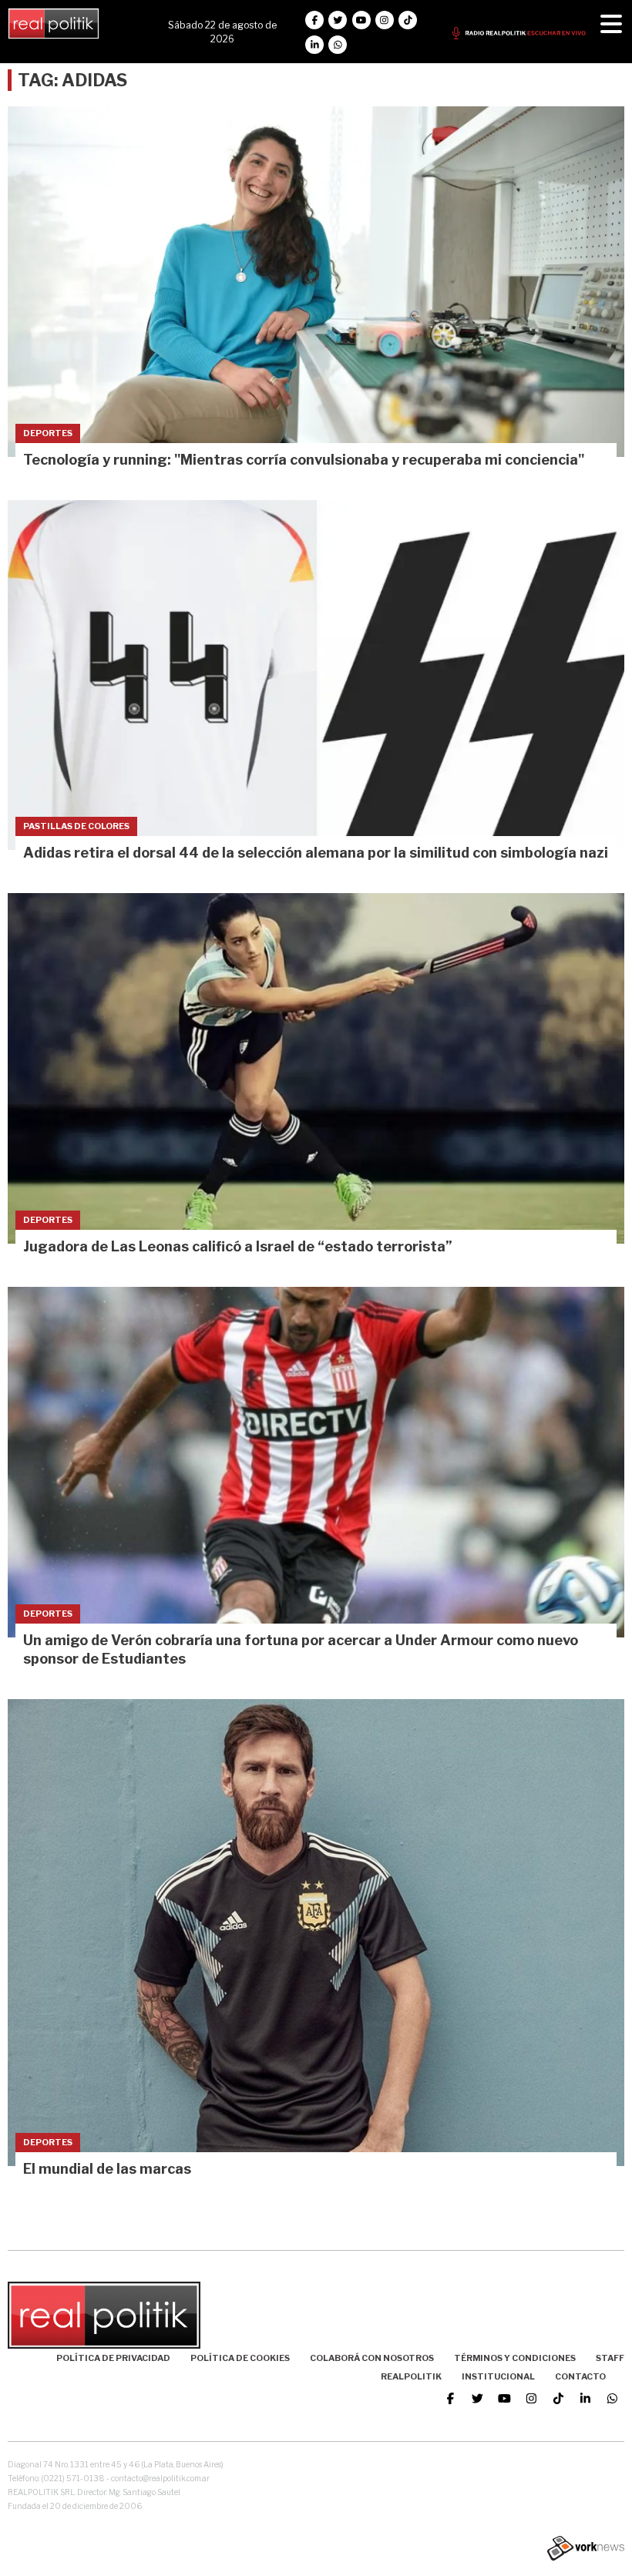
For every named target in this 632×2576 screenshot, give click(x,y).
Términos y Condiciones (515, 2358)
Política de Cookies (240, 2358)
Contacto (580, 2376)
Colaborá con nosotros (372, 2358)
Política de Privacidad (113, 2358)
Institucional (498, 2376)
